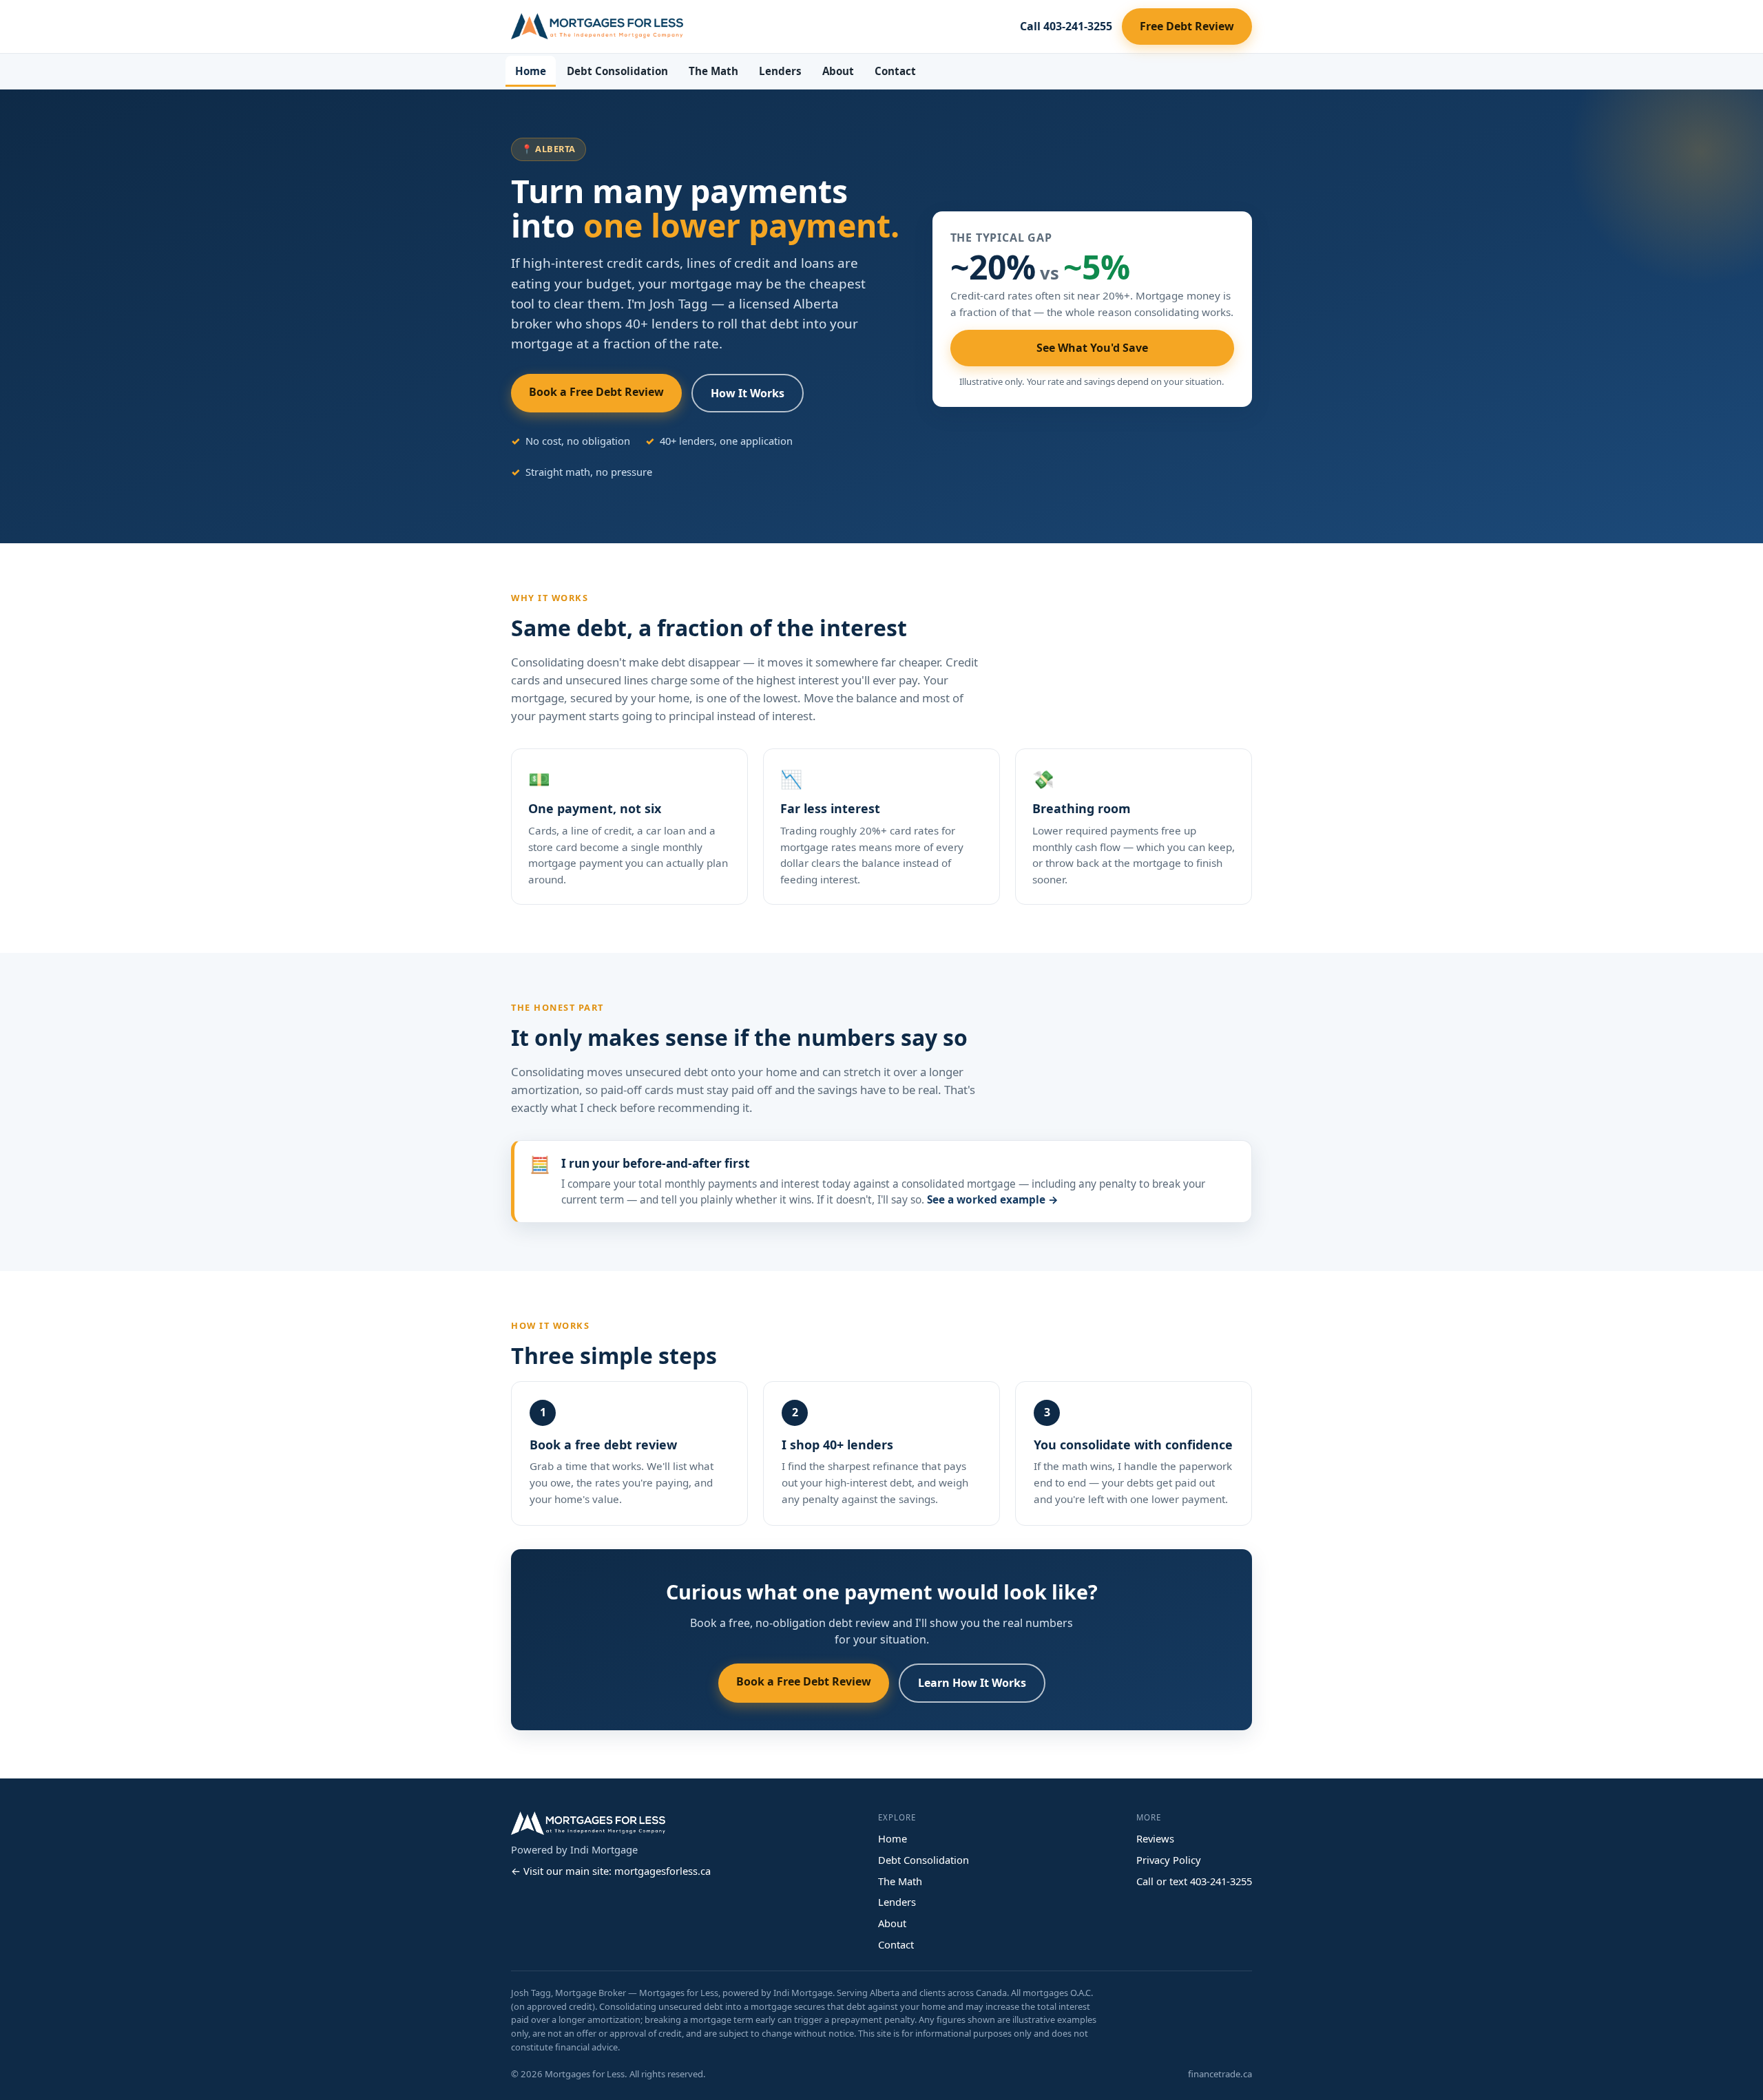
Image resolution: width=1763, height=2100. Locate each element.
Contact (895, 71)
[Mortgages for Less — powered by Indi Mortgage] (597, 26)
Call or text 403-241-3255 (1194, 1881)
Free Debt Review (1187, 26)
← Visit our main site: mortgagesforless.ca (611, 1871)
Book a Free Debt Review (596, 392)
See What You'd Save (1092, 348)
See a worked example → (993, 1200)
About (838, 71)
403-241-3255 (1066, 26)
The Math (713, 71)
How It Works (748, 393)
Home (531, 71)
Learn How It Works (972, 1683)
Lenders (780, 71)
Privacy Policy (1169, 1860)
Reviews (1155, 1838)
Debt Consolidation (617, 71)
